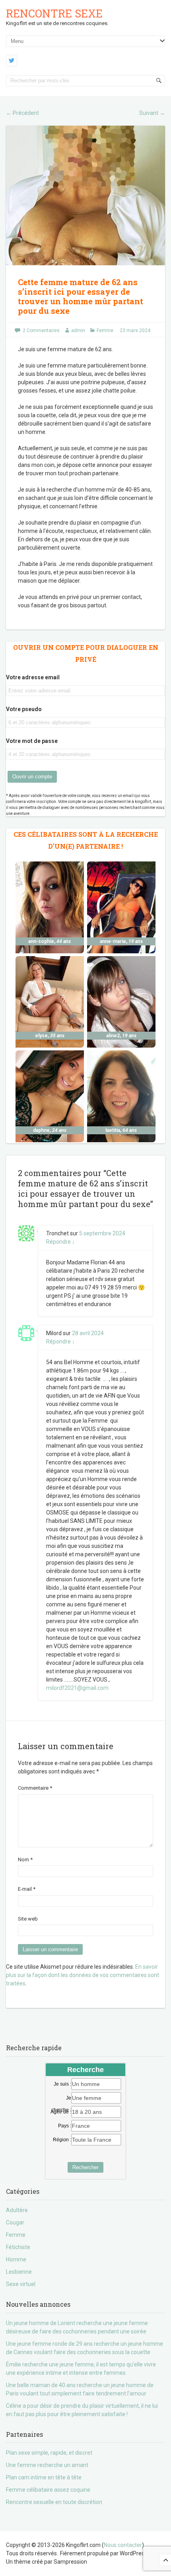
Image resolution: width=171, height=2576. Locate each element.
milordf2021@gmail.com (77, 1688)
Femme (105, 331)
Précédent (22, 113)
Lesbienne (19, 2272)
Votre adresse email (33, 677)
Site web (28, 1919)
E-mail (27, 1889)
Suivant (152, 113)
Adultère (17, 2210)
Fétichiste (18, 2247)
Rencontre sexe (54, 13)
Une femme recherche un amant (47, 2465)
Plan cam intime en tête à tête (44, 2477)
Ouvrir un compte (32, 777)
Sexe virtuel (21, 2284)
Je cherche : (61, 2098)
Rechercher (85, 2167)
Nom (25, 1860)
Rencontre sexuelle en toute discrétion (54, 2502)
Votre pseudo (24, 709)
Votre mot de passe (32, 741)
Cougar (15, 2222)
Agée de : (61, 2112)
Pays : (65, 2126)
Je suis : (62, 2084)
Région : (62, 2140)
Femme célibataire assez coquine (48, 2490)
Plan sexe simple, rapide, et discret (49, 2453)
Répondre (60, 1242)
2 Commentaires (41, 331)
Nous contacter (123, 2545)
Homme (16, 2259)
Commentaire (35, 1788)
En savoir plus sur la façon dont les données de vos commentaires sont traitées (83, 1975)
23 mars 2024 (135, 331)
